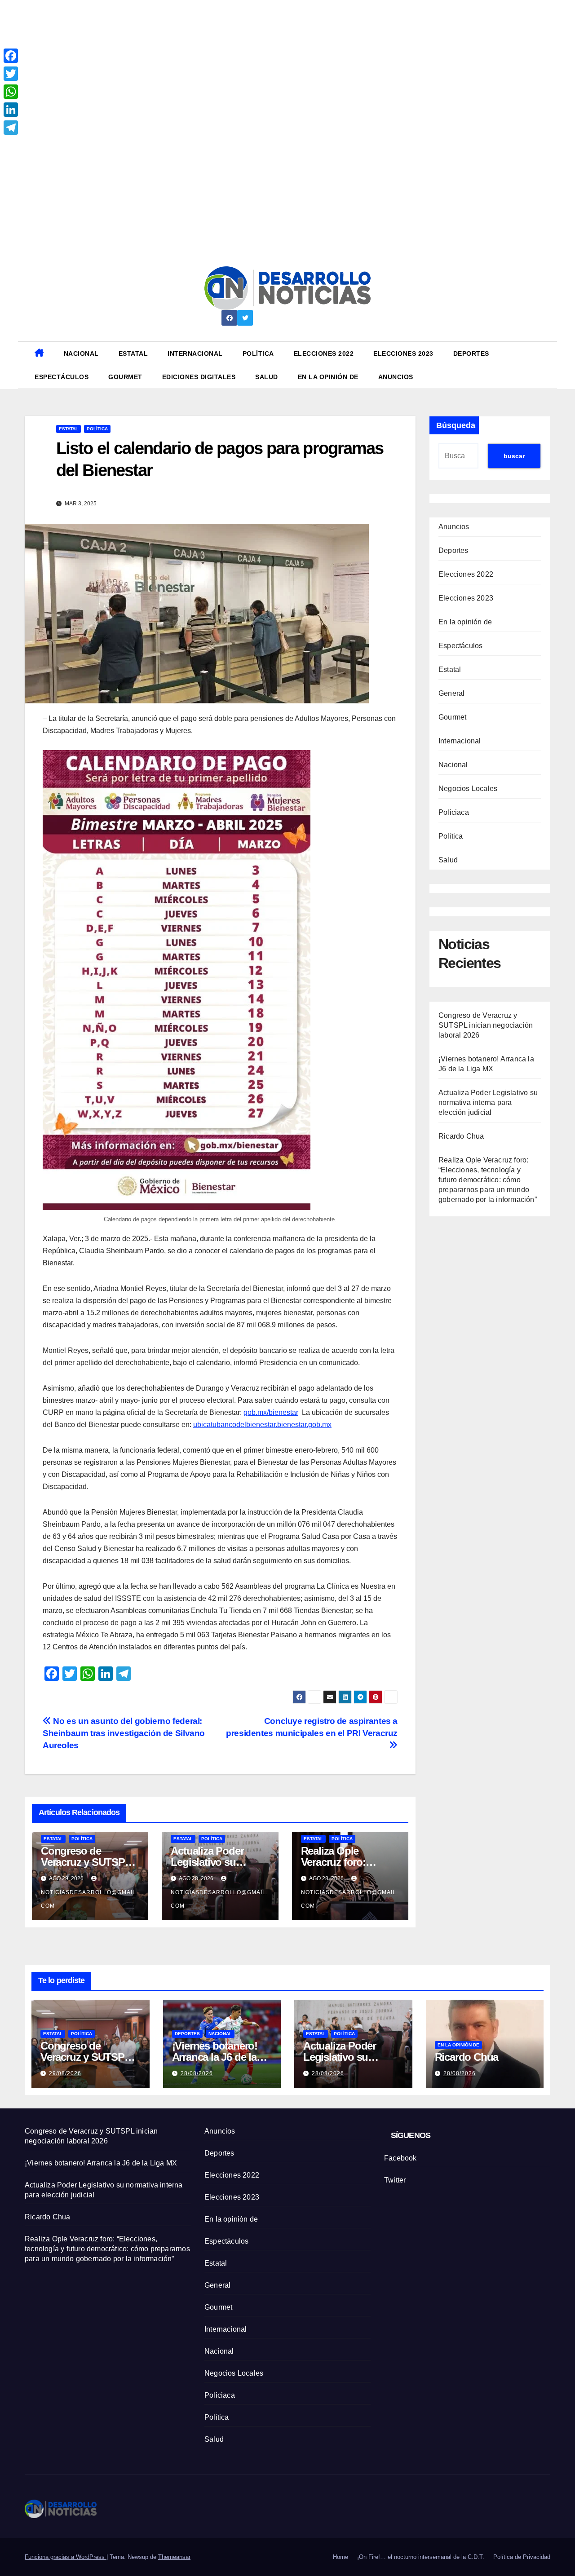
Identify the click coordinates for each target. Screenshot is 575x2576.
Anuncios (396, 377)
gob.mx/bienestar (271, 1412)
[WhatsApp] (11, 92)
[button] (547, 365)
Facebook (400, 2158)
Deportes (471, 353)
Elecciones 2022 (324, 353)
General (451, 693)
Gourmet (125, 377)
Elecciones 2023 (403, 353)
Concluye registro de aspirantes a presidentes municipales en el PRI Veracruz (312, 1727)
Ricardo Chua (461, 1136)
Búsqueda (456, 425)
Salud (267, 377)
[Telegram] (11, 128)
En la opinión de (328, 377)
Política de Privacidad (522, 2557)
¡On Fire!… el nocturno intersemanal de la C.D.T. (421, 2557)
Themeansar (174, 2557)
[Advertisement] (270, 63)
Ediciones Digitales (199, 377)
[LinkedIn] (11, 110)
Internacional (195, 353)
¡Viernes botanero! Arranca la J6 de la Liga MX (215, 2057)
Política (258, 353)
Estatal (133, 353)
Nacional (81, 353)
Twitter (395, 2180)
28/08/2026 (197, 2073)
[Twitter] (11, 74)
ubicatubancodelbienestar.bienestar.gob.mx (262, 1425)
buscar (514, 456)
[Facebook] (11, 56)
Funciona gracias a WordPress (66, 2557)
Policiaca (454, 812)
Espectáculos (62, 377)
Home (341, 2557)
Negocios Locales (468, 789)
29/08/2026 (65, 2073)
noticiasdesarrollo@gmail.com (89, 1899)
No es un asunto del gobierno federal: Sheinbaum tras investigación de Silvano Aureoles (124, 1733)
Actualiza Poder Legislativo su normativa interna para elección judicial (488, 1102)
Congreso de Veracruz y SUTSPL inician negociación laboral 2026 (486, 1025)
